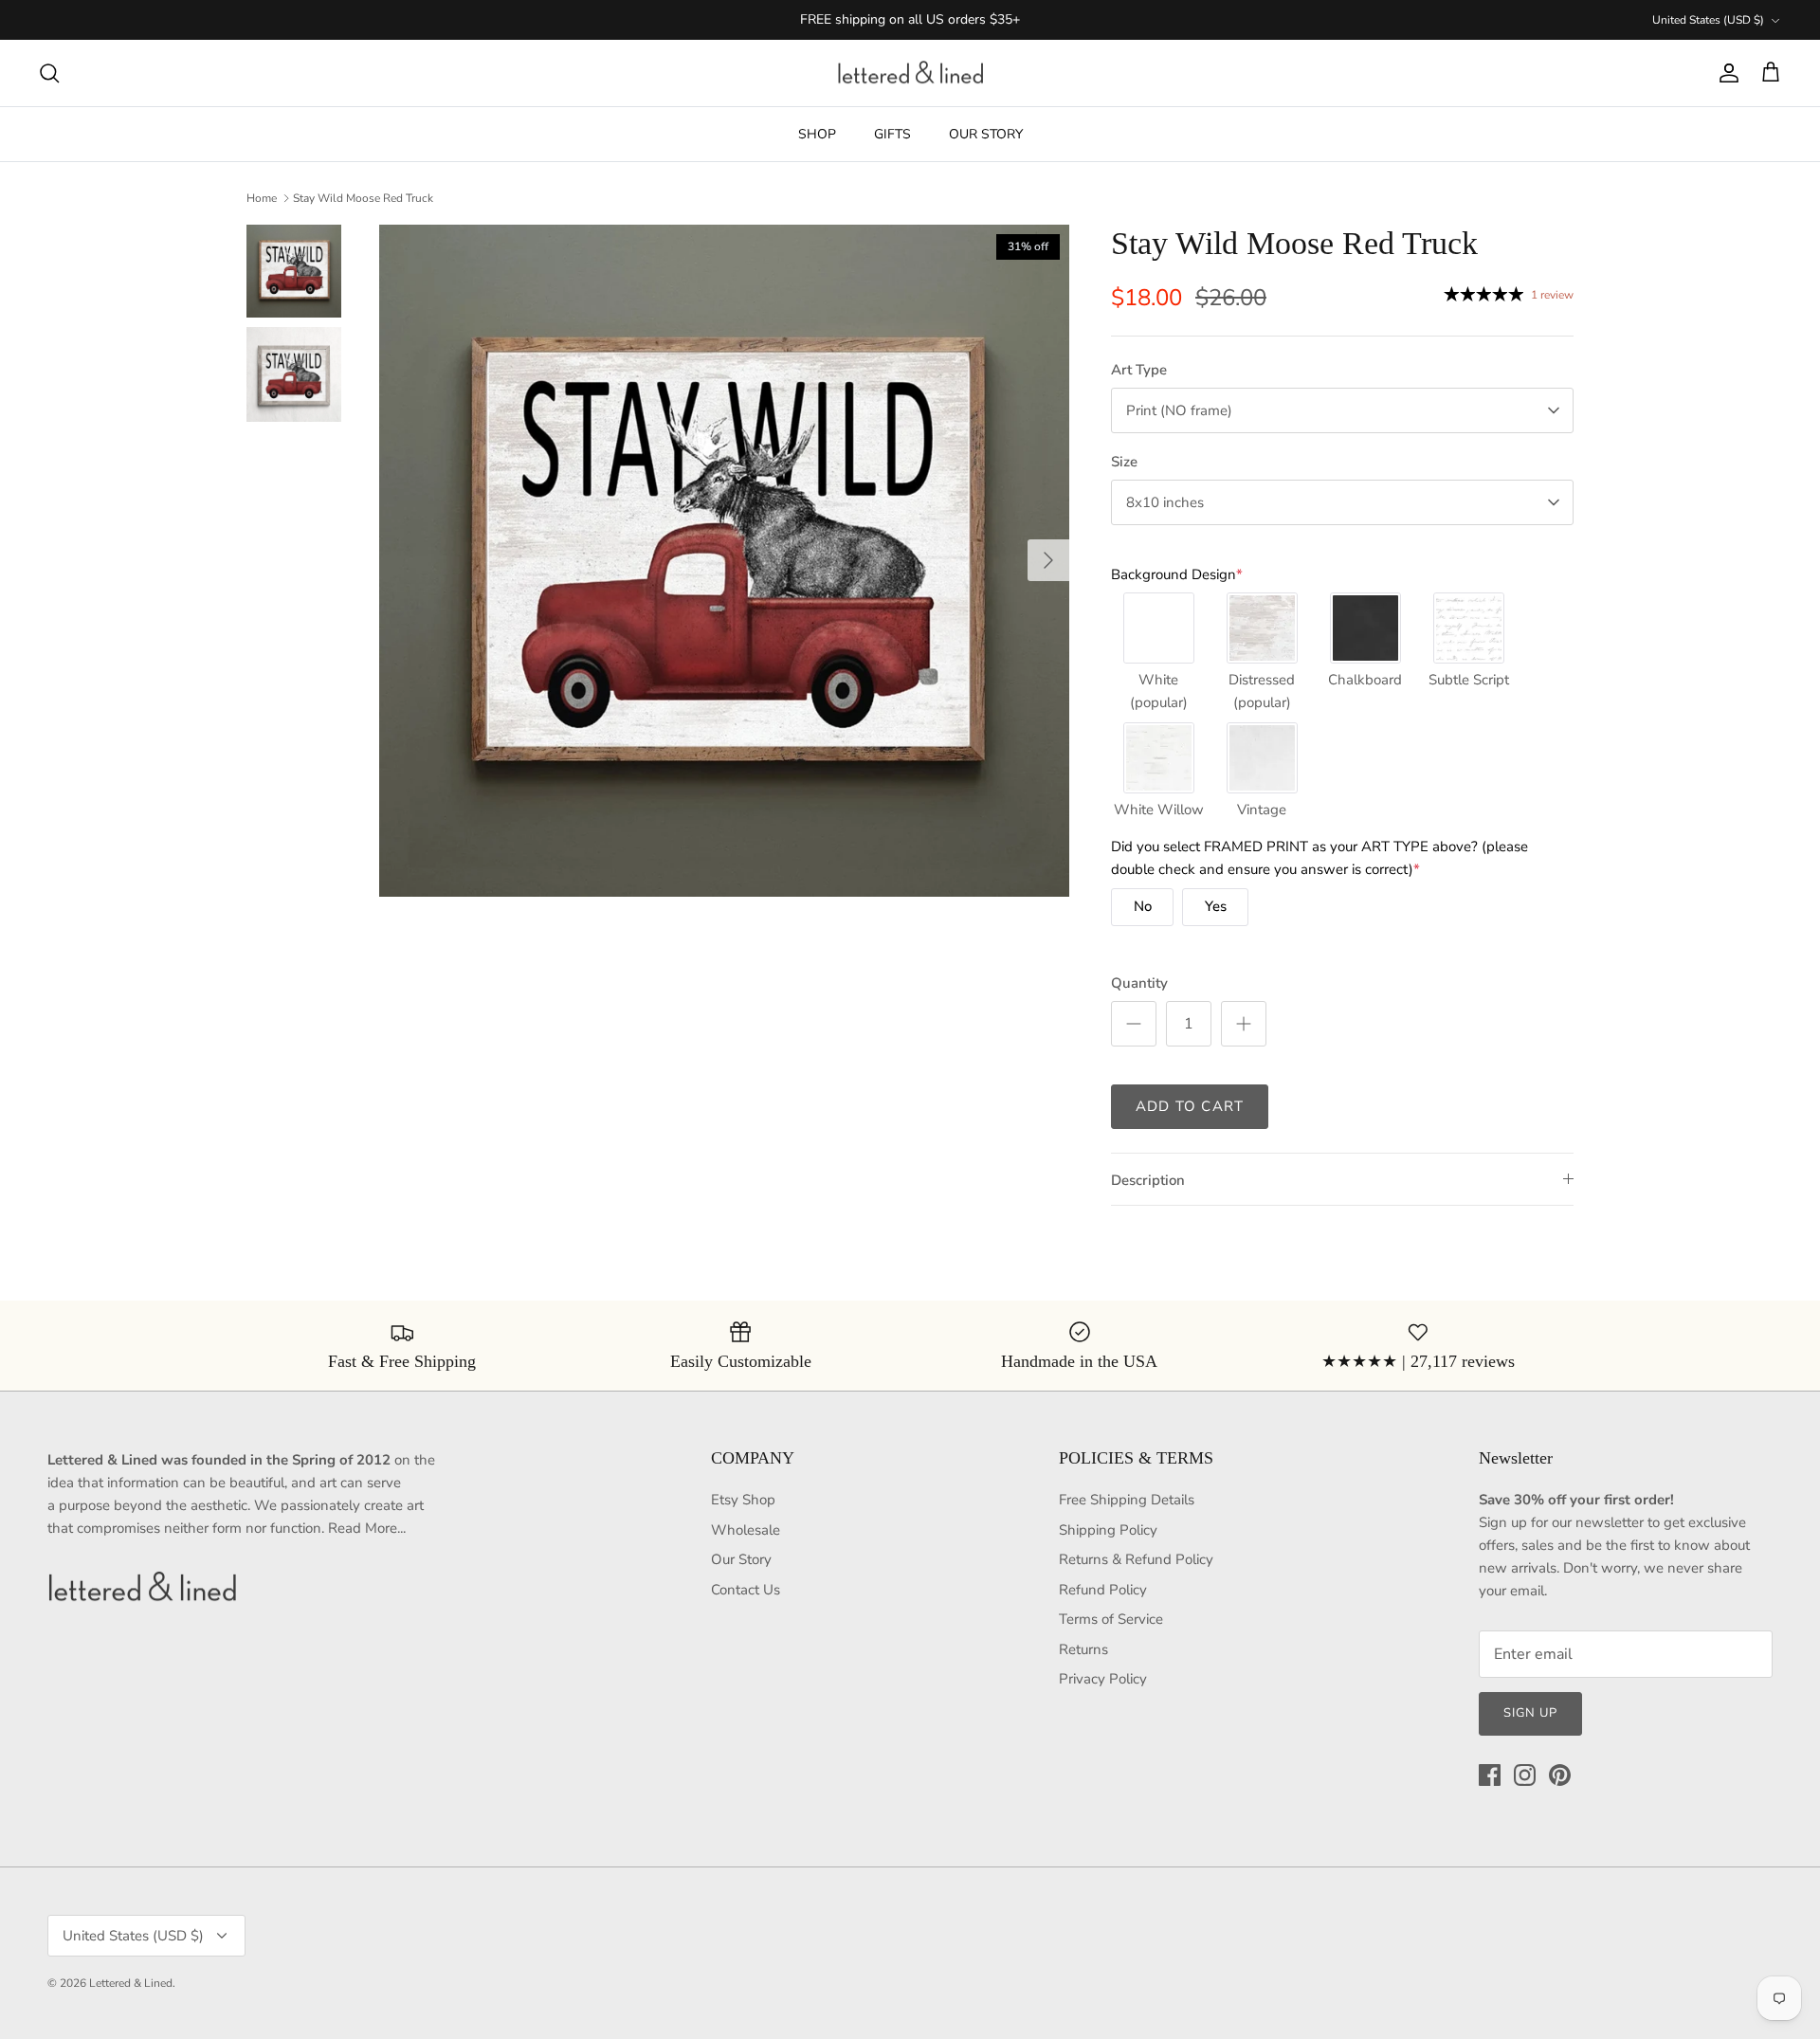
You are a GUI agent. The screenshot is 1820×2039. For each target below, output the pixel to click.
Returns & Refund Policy (1136, 1559)
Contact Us (746, 1590)
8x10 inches (1165, 502)
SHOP (817, 134)
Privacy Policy (1103, 1679)
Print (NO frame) (1179, 410)
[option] (724, 560)
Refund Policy (1103, 1590)
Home (262, 198)
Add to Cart (1190, 1106)
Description (1148, 1180)
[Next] (1048, 560)
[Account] (1725, 73)
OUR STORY (986, 134)
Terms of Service (1111, 1619)
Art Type (1139, 370)
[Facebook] (1490, 1775)
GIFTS (892, 134)
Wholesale (746, 1530)
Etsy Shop (743, 1500)
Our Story (741, 1559)
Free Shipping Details (1127, 1500)
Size (1124, 462)
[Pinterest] (1560, 1775)
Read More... (367, 1528)
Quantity (1139, 983)
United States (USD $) (1708, 20)
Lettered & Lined (131, 1983)
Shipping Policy (1108, 1530)
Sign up (1530, 1713)
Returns (1083, 1649)
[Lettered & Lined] (910, 73)
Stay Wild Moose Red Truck (363, 198)
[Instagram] (1525, 1775)
